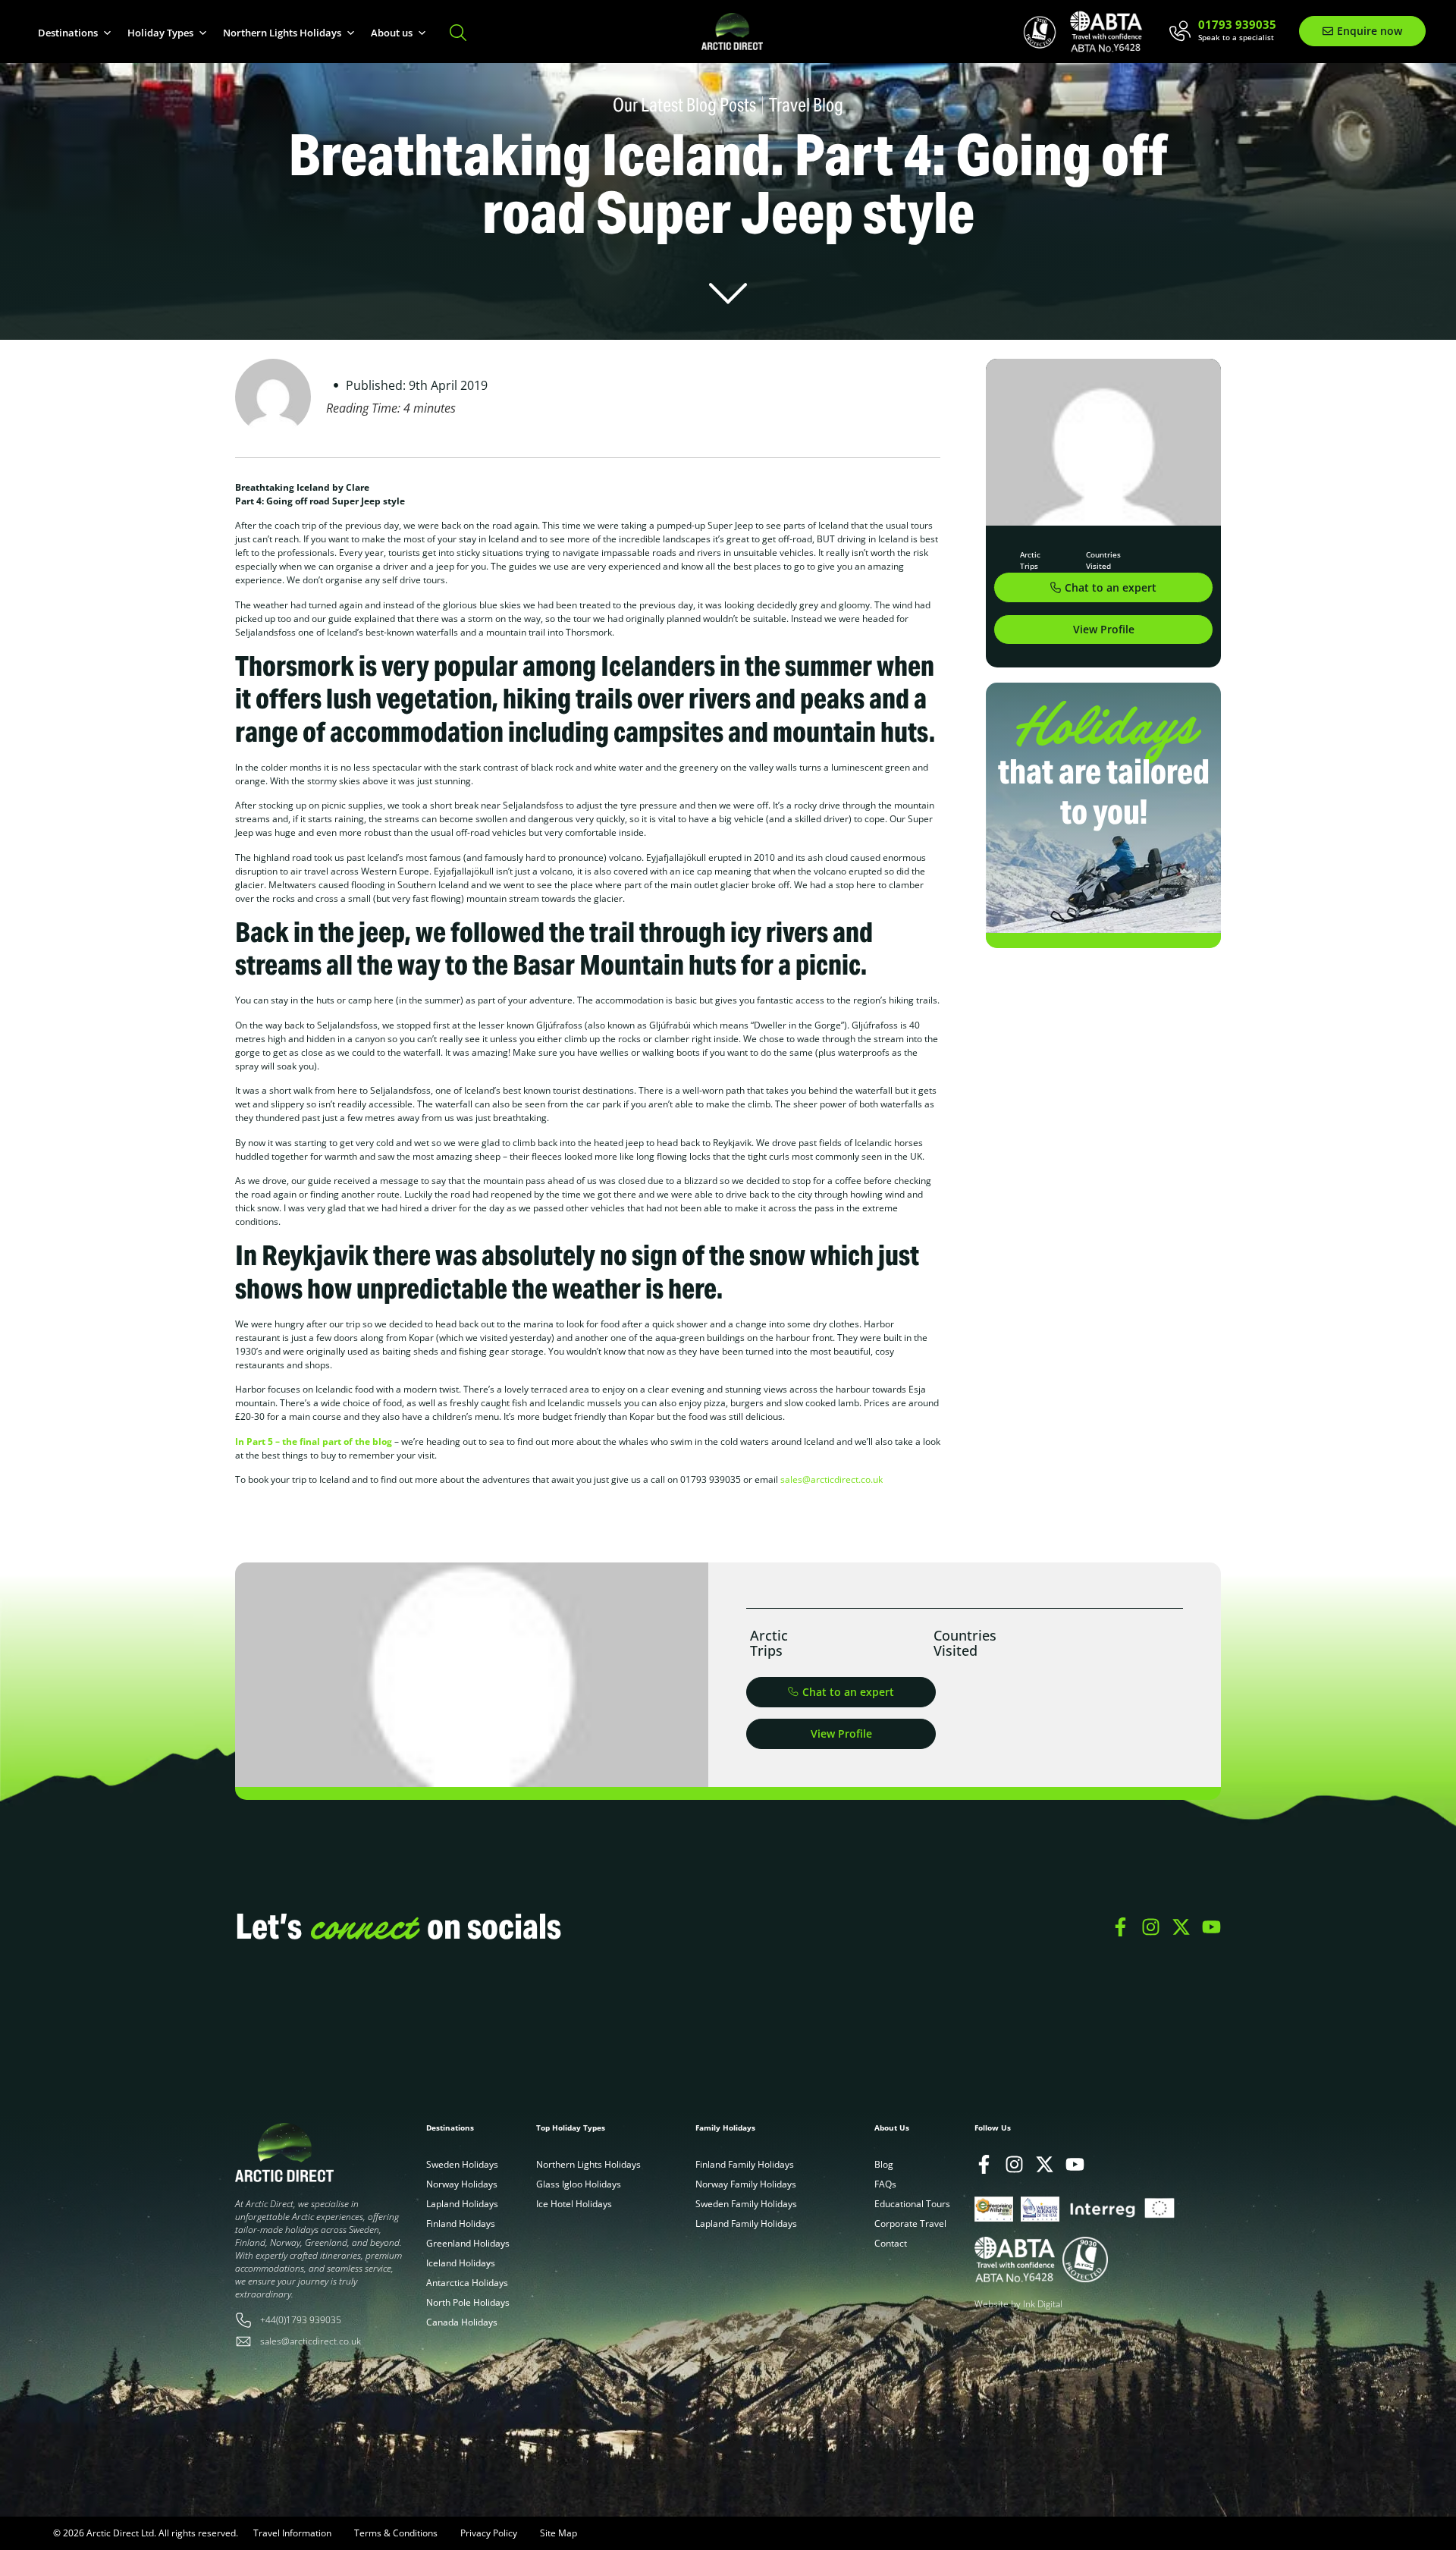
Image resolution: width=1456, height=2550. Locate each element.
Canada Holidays (462, 2322)
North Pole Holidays (468, 2302)
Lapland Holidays (462, 2204)
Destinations (68, 33)
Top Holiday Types (571, 2128)
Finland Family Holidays (745, 2164)
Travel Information (292, 2533)
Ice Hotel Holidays (574, 2204)
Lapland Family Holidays (746, 2223)
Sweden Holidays (462, 2164)
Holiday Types (160, 33)
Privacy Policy (489, 2533)
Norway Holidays (462, 2184)
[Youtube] (1211, 1927)
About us (392, 33)
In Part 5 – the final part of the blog (314, 1441)
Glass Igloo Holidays (579, 2184)
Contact (891, 2243)
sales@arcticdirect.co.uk (832, 1479)
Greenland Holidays (468, 2243)
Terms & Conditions (396, 2533)
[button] (1103, 630)
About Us (892, 2128)
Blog (884, 2164)
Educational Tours (912, 2204)
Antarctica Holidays (467, 2283)
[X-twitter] (1181, 1927)
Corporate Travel (910, 2223)
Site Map (559, 2533)
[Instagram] (1151, 1927)
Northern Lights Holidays (282, 33)
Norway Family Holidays (746, 2184)
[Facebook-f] (1120, 1927)
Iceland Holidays (461, 2263)
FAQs (885, 2184)
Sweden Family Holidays (746, 2204)
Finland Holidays (461, 2223)
